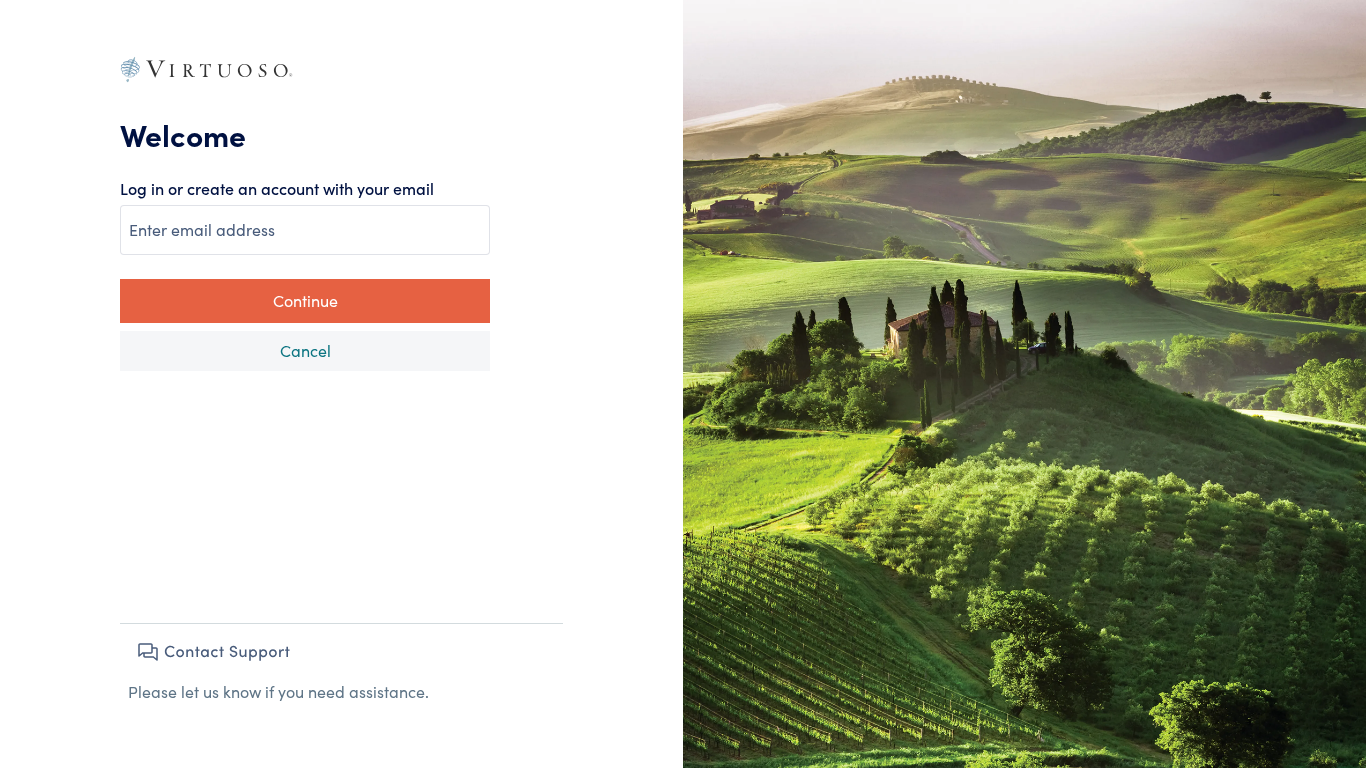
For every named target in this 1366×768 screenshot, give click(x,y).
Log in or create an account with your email (277, 188)
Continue (305, 300)
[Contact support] (213, 652)
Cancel (305, 350)
